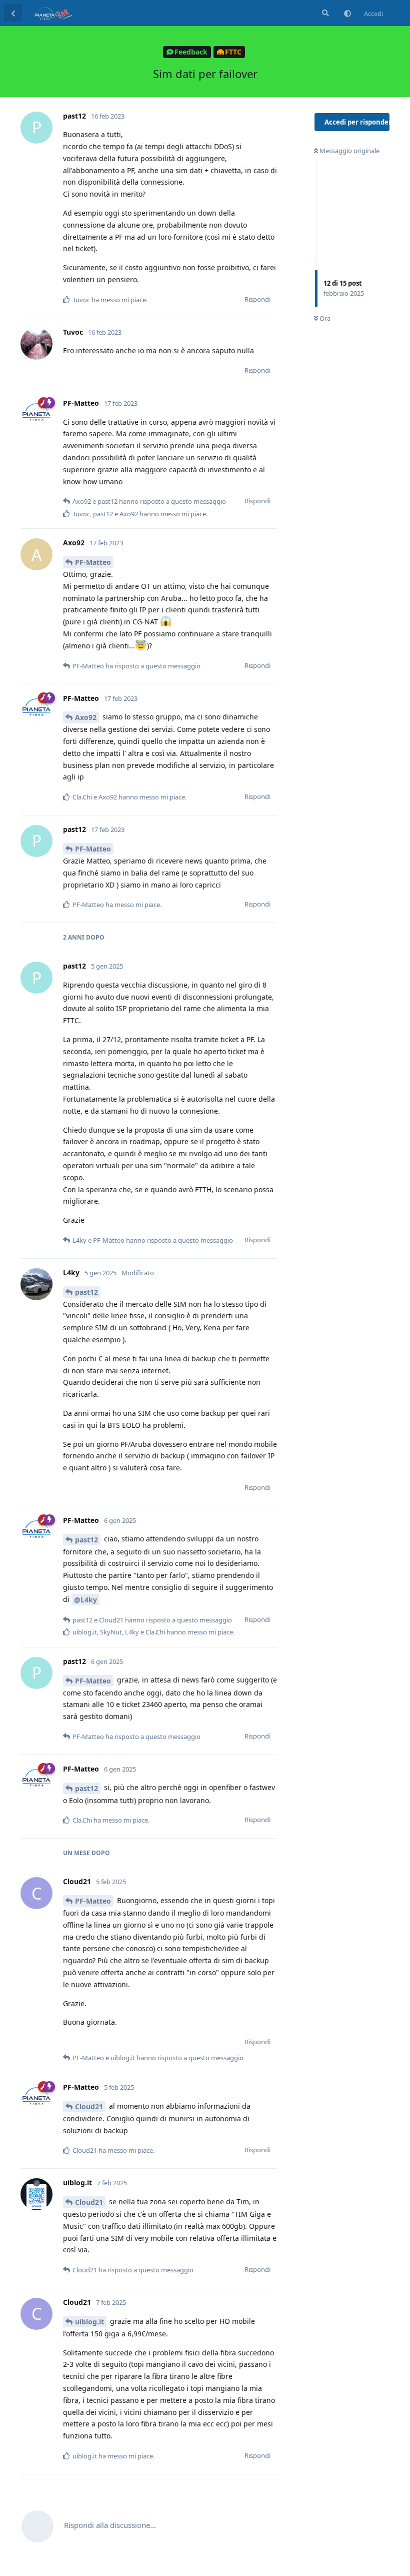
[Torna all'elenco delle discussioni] (13, 13)
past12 (86, 1292)
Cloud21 (89, 2106)
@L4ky (85, 1600)
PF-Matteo (93, 562)
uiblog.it (89, 2322)
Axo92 (86, 717)
